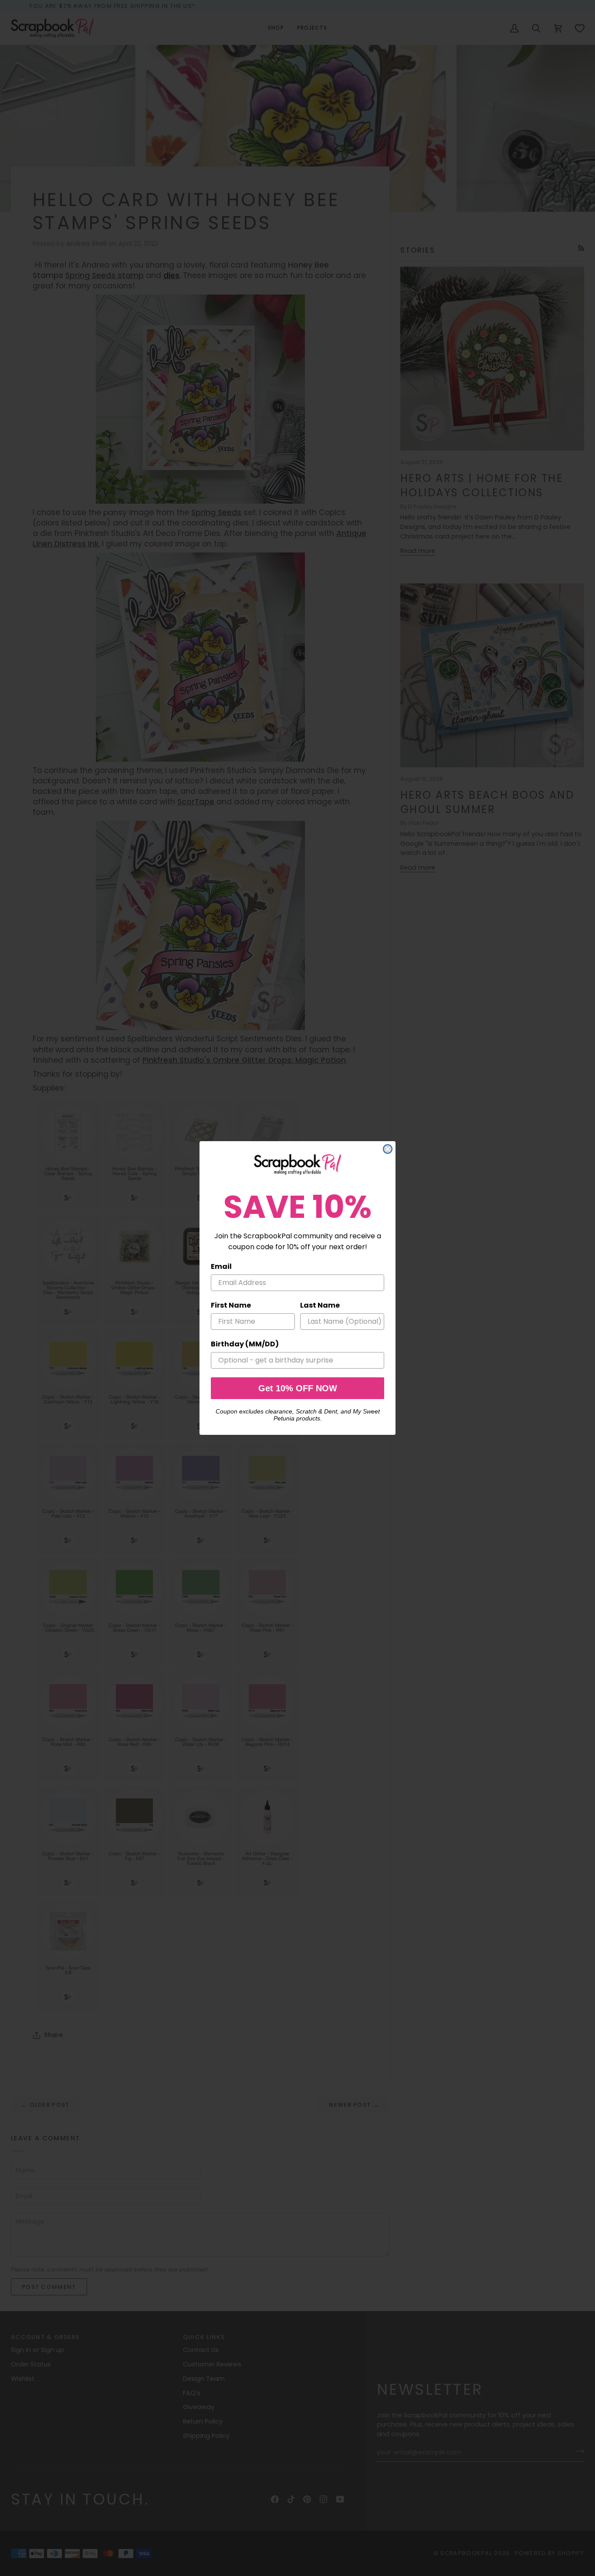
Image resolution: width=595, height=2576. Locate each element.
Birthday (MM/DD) (245, 1344)
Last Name (320, 1305)
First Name (231, 1305)
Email (221, 1266)
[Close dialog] (388, 1149)
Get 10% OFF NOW (298, 1388)
